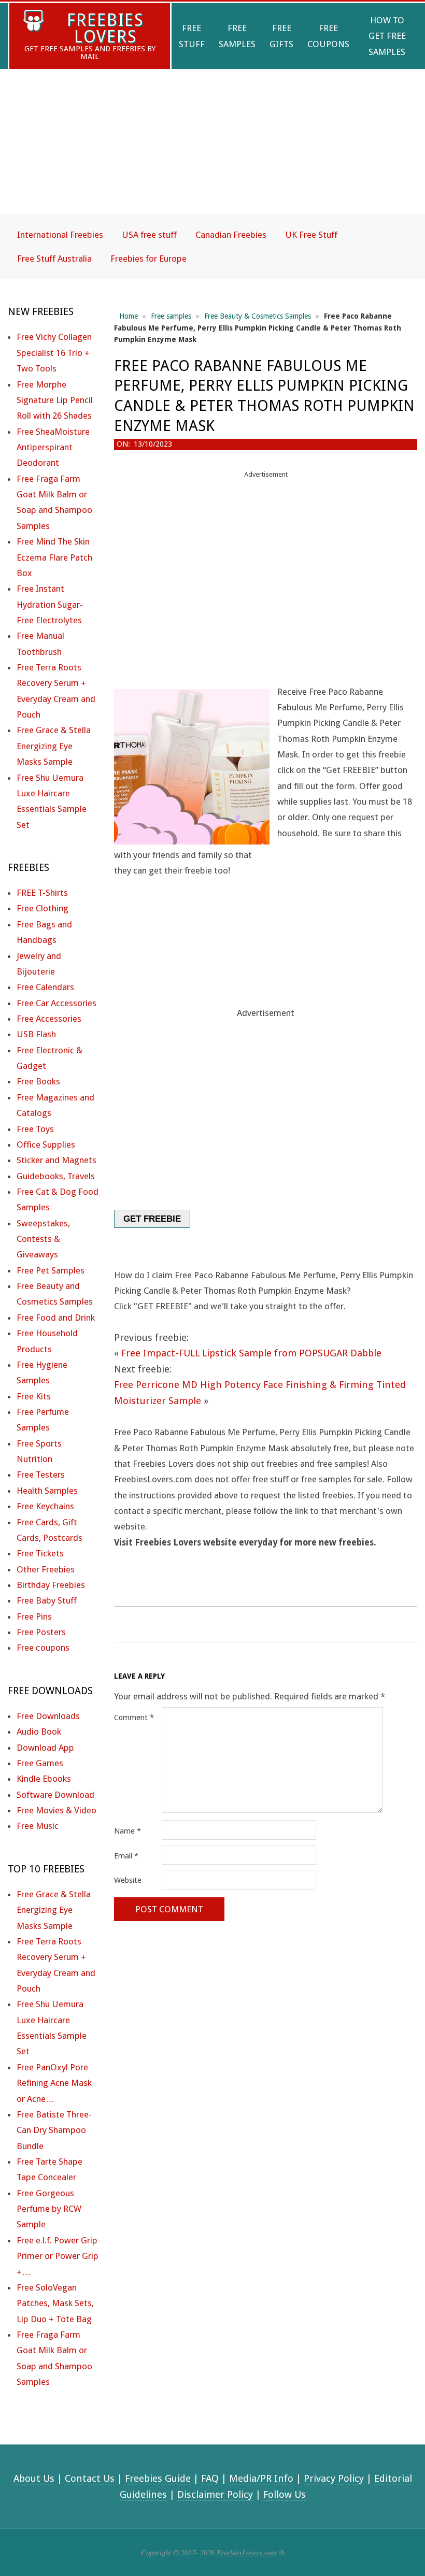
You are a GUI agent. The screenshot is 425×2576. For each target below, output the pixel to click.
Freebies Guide (158, 2478)
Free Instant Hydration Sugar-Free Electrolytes (50, 604)
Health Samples (47, 1491)
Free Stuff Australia (54, 259)
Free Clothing (42, 908)
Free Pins (34, 1616)
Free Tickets (40, 1553)
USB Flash (36, 1034)
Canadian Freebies (231, 235)
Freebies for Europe (148, 259)
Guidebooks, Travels (56, 1176)
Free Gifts (281, 36)
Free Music (38, 1826)
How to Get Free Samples (387, 36)
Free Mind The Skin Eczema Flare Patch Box (54, 557)
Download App (45, 1748)
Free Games (40, 1763)
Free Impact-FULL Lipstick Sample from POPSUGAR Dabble (251, 1353)
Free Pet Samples (51, 1270)
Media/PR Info (261, 2478)
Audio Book (39, 1731)
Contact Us (90, 2478)
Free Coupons (328, 36)
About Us (34, 2478)
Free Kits (34, 1396)
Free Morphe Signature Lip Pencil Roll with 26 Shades (55, 400)
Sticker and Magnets (56, 1160)
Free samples (171, 316)
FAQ (210, 2478)
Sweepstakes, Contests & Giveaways (43, 1239)
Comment (134, 1718)
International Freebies (60, 235)
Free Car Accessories (56, 1003)
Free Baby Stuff (47, 1600)
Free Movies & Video (56, 1810)
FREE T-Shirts (42, 893)
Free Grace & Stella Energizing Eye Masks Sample (54, 746)
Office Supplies (46, 1144)
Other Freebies (46, 1569)
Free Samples (237, 36)
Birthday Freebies (51, 1585)
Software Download (55, 1795)
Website (128, 1880)
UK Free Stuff (311, 235)
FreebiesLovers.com (247, 2552)
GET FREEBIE (152, 1219)
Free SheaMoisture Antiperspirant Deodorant (53, 447)
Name (127, 1831)
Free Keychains (45, 1506)
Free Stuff (192, 36)
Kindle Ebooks (44, 1779)
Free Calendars (45, 987)
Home (129, 316)
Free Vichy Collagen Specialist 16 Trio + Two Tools (54, 353)
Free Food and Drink (56, 1318)
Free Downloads (48, 1716)
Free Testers (41, 1475)
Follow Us (285, 2494)
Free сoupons (43, 1648)
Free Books (38, 1081)
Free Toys (35, 1129)
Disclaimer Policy (215, 2494)
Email (126, 1856)
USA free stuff (149, 235)
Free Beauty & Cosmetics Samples (258, 316)
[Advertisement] (212, 150)
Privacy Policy (334, 2478)
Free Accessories (49, 1019)
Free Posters (41, 1632)
